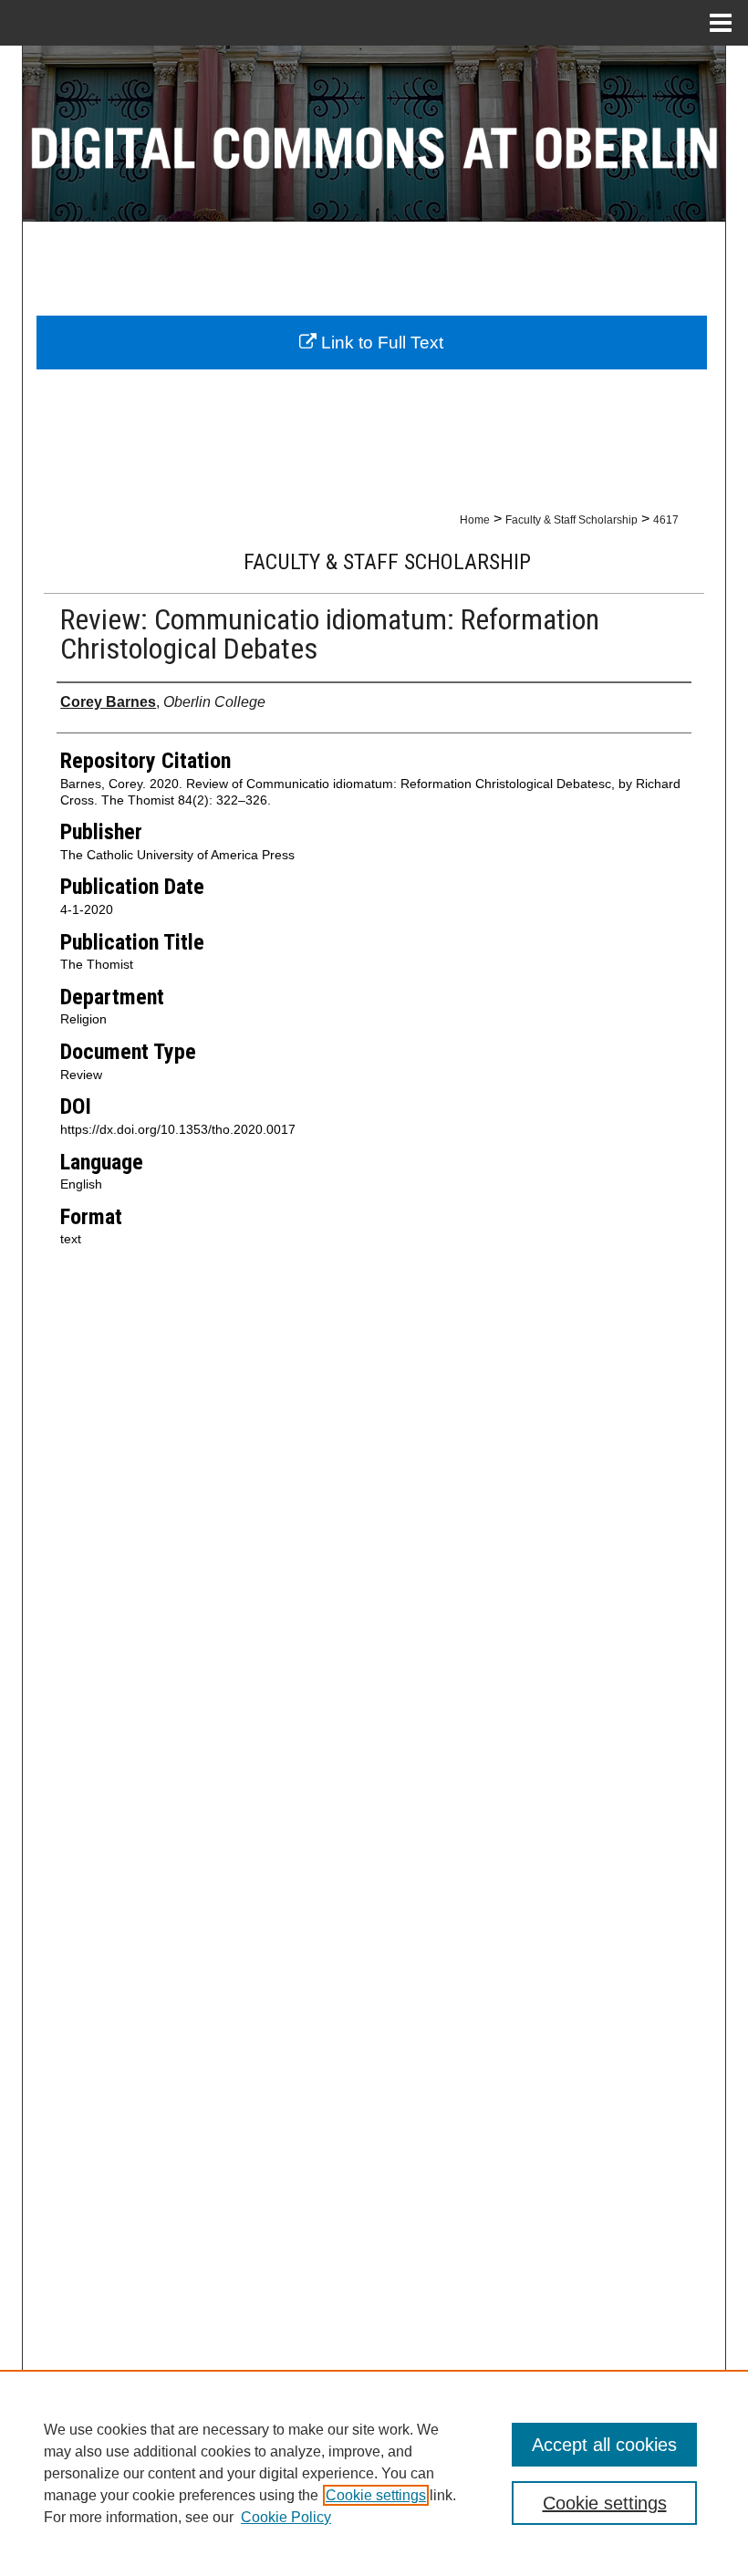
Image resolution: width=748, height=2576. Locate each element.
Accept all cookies (604, 2445)
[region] (374, 2473)
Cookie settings (376, 2495)
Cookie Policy (286, 2517)
